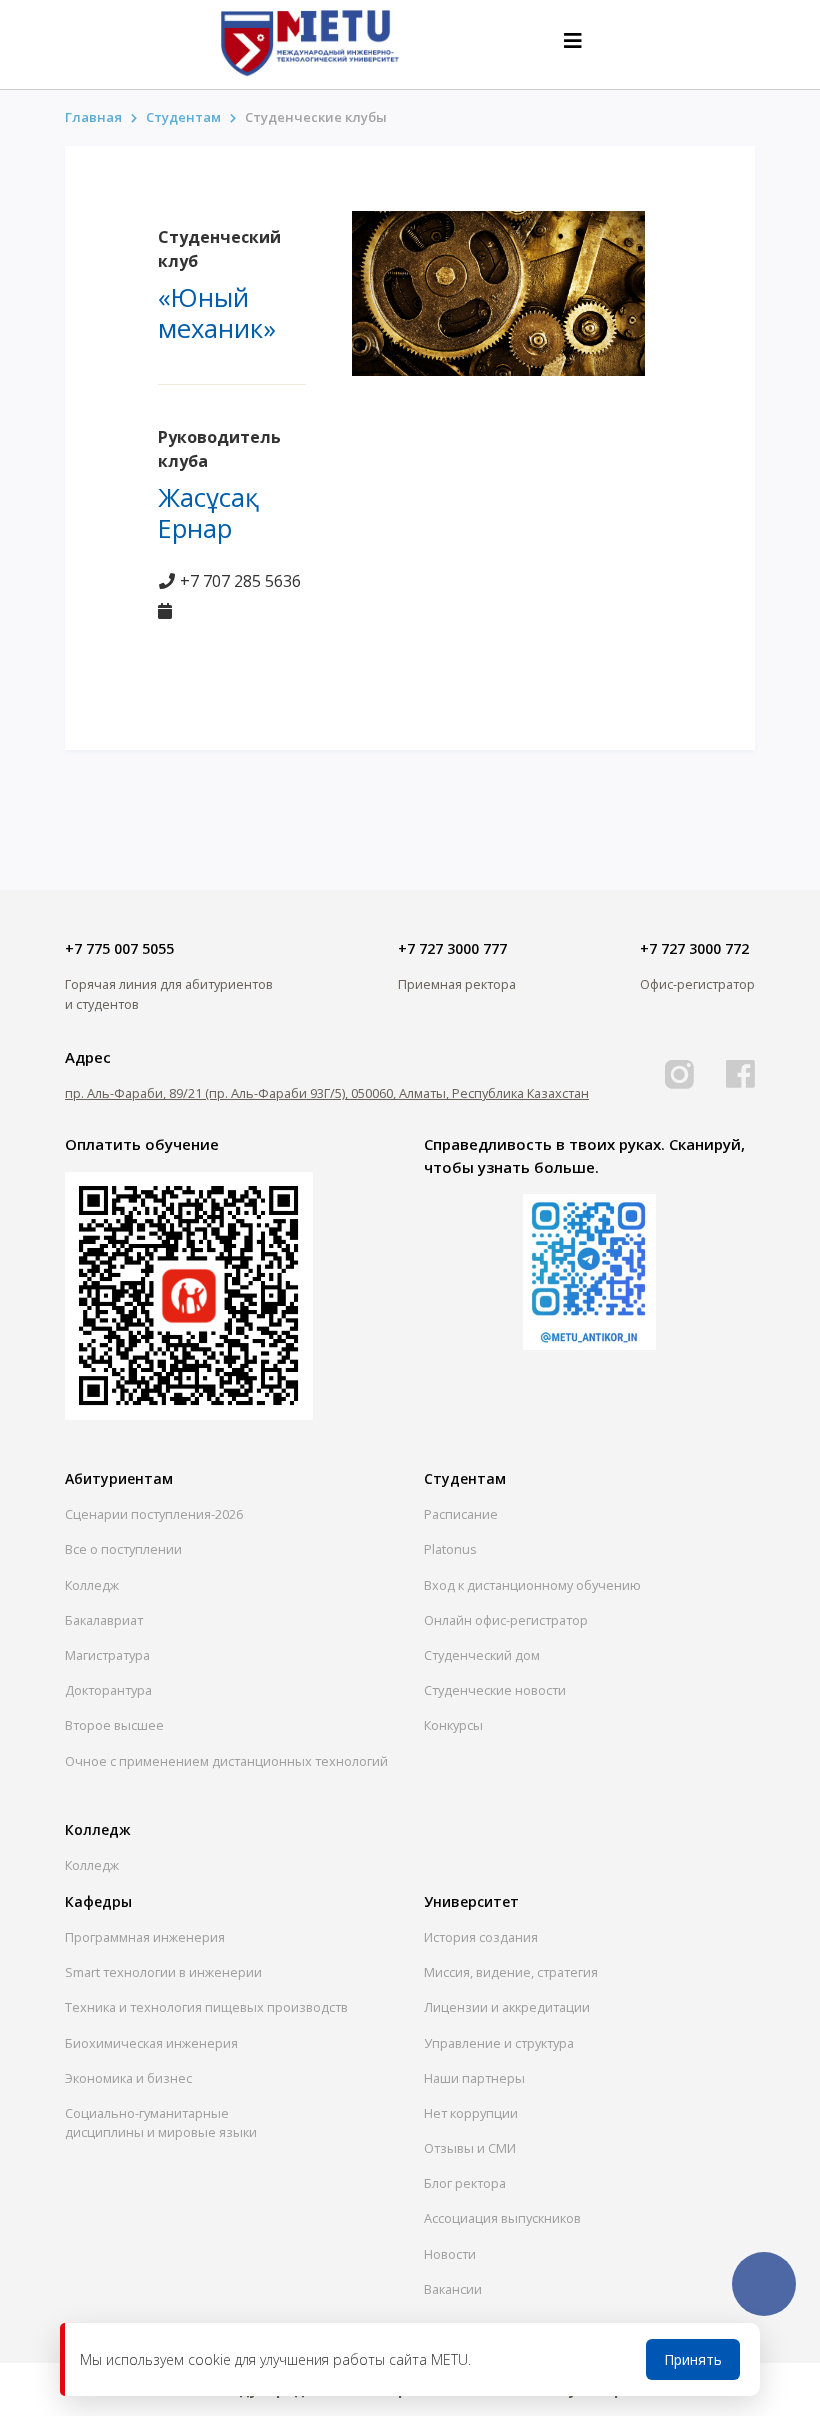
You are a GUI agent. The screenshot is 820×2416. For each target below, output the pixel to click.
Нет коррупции (471, 2113)
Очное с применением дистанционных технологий (226, 1761)
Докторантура (108, 1690)
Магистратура (107, 1655)
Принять (693, 2359)
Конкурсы (453, 1725)
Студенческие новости (495, 1690)
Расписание (461, 1514)
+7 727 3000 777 (452, 948)
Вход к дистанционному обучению (532, 1585)
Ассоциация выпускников (502, 2218)
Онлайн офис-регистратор (506, 1620)
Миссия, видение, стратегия (511, 1972)
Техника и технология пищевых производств (206, 2007)
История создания (481, 1937)
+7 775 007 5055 (119, 948)
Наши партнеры (474, 2078)
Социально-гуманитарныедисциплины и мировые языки (161, 2122)
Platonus (450, 1549)
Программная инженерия (145, 1937)
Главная (93, 117)
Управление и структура (499, 2043)
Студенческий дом (482, 1655)
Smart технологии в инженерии (163, 1972)
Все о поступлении (123, 1549)
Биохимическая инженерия (151, 2043)
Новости (450, 2254)
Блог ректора (465, 2183)
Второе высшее (114, 1725)
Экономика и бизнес (128, 2078)
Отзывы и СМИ (470, 2148)
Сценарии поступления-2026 (154, 1514)
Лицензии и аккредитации (507, 2007)
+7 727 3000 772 (694, 948)
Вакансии (453, 2289)
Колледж (92, 1585)
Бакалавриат (104, 1620)
